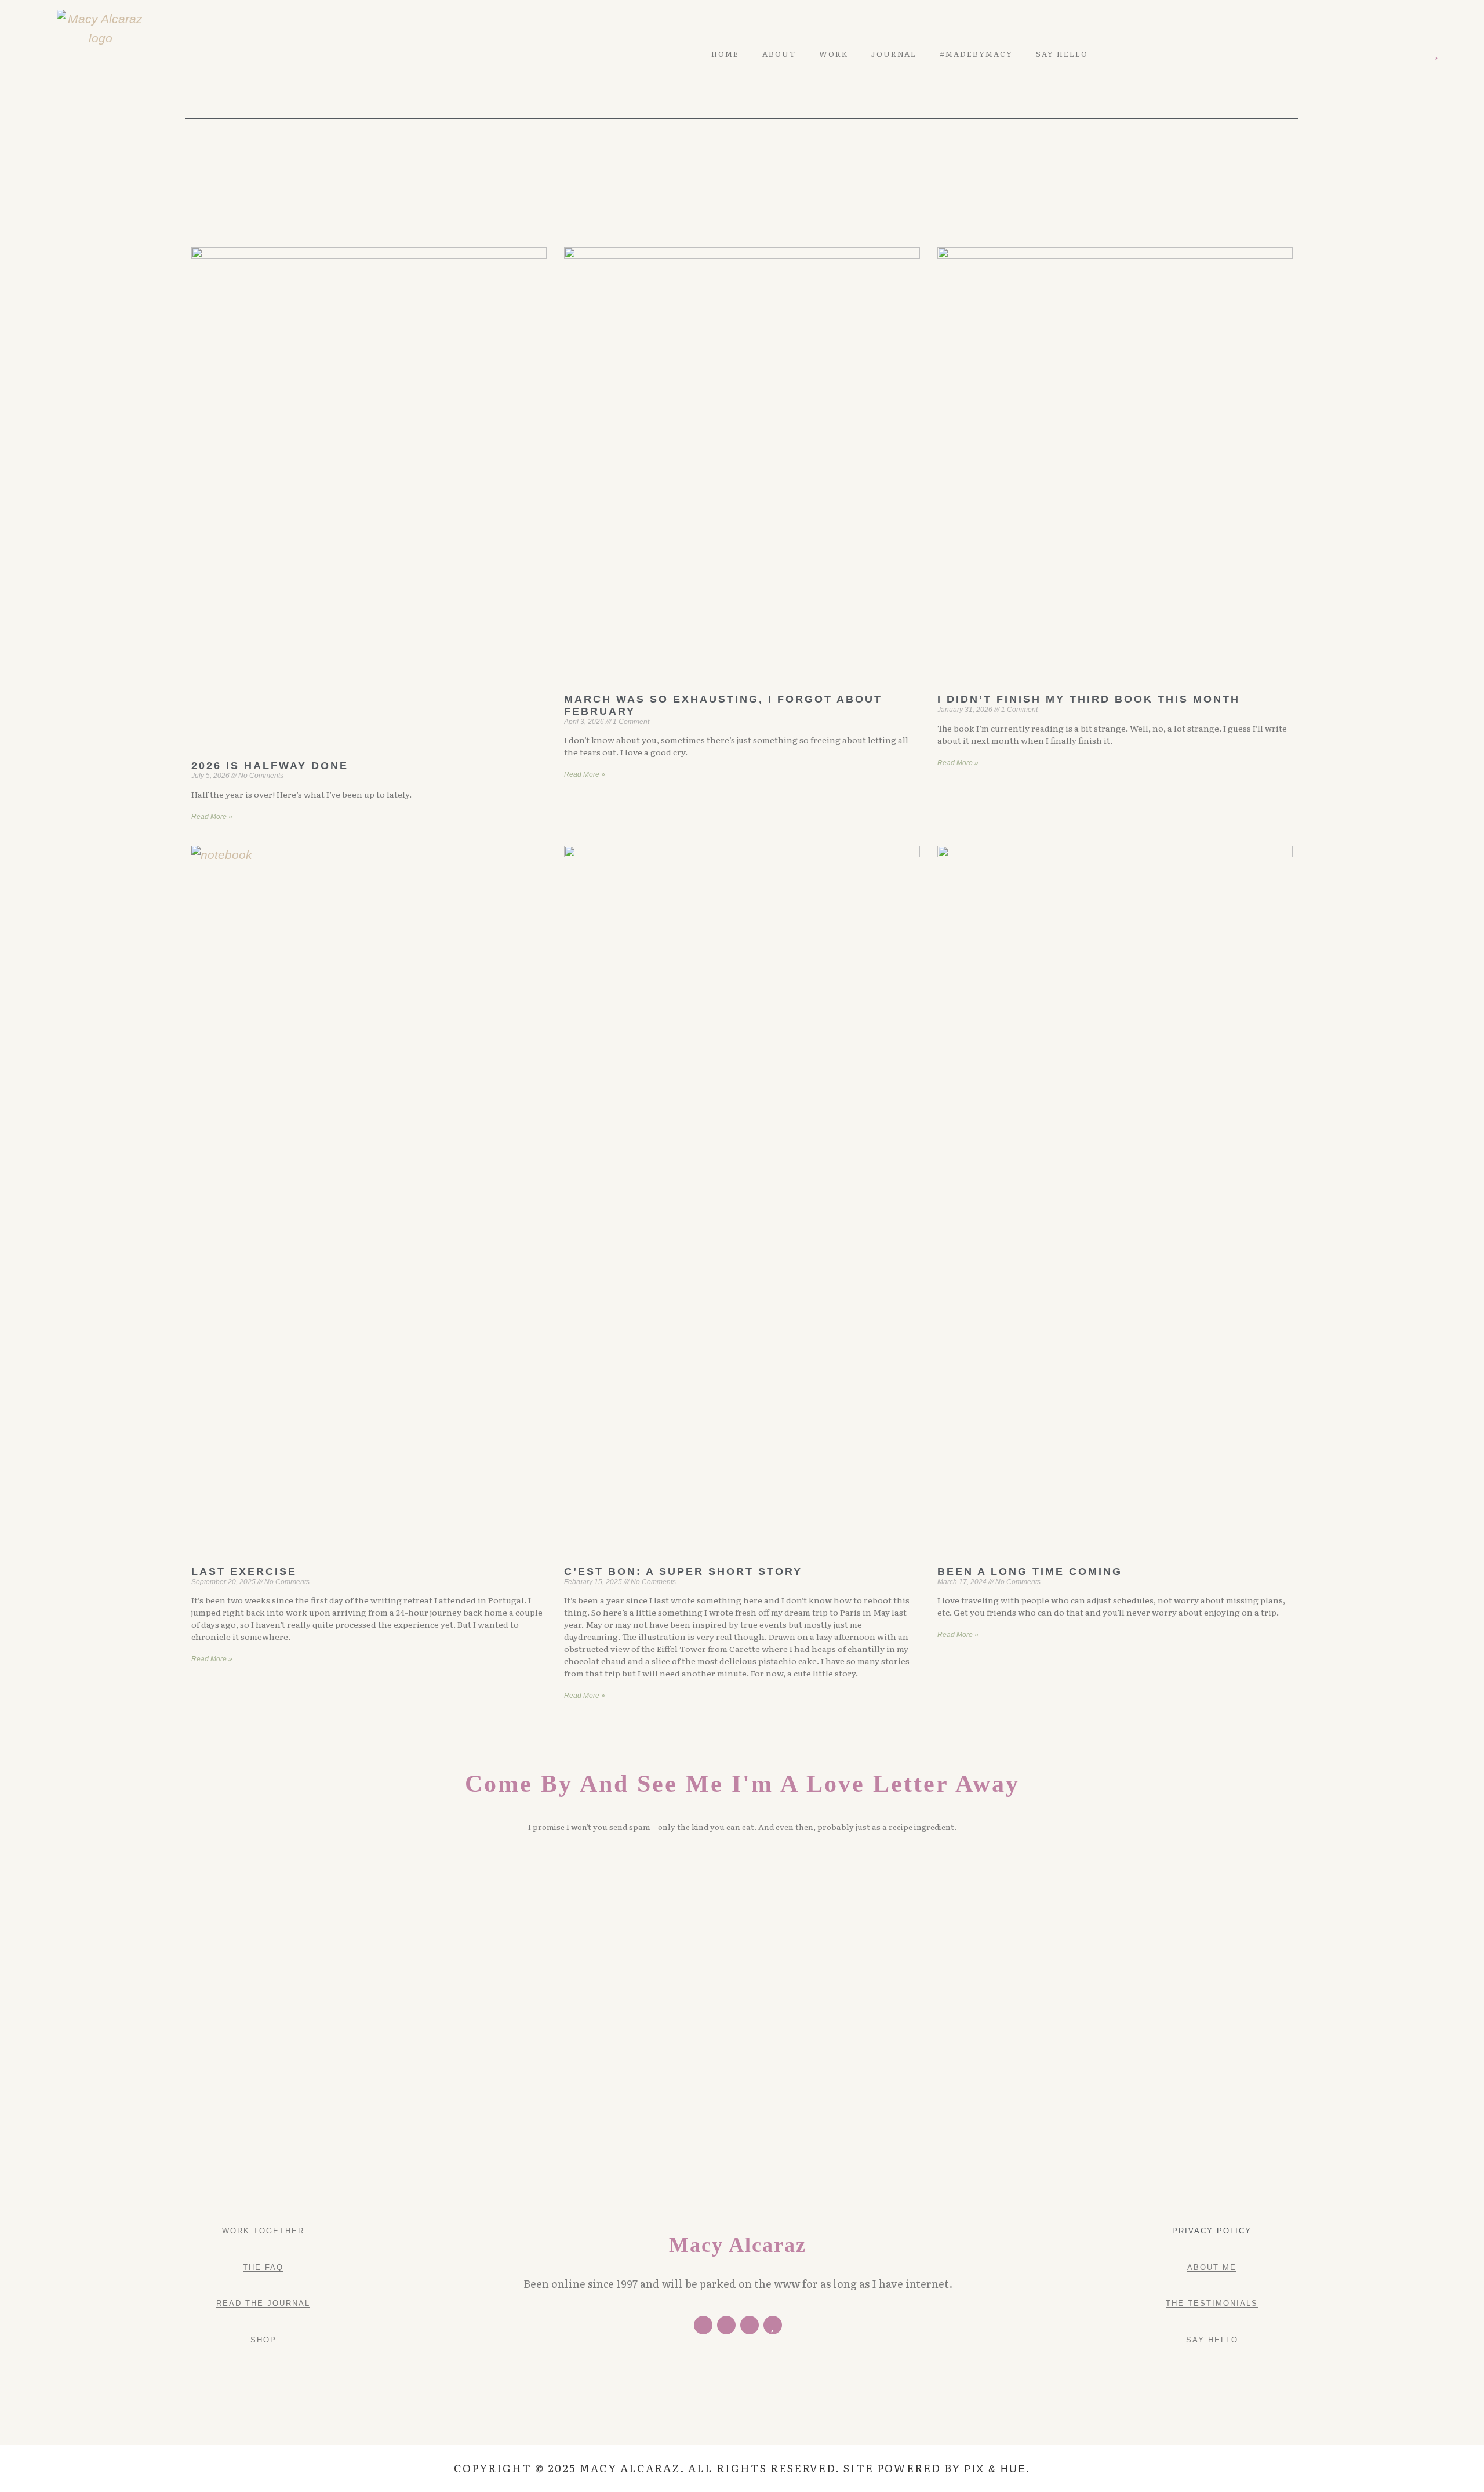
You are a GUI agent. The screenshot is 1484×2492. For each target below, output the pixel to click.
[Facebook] (703, 2325)
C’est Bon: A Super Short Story (683, 1571)
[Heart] (1436, 54)
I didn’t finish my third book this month (1089, 699)
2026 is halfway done (270, 766)
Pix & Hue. (997, 2469)
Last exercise (244, 1571)
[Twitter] (1386, 54)
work (834, 54)
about (779, 54)
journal (894, 54)
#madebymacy (976, 54)
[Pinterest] (1403, 54)
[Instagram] (1419, 54)
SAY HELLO (1062, 54)
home (725, 54)
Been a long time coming (1030, 1571)
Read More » (212, 817)
